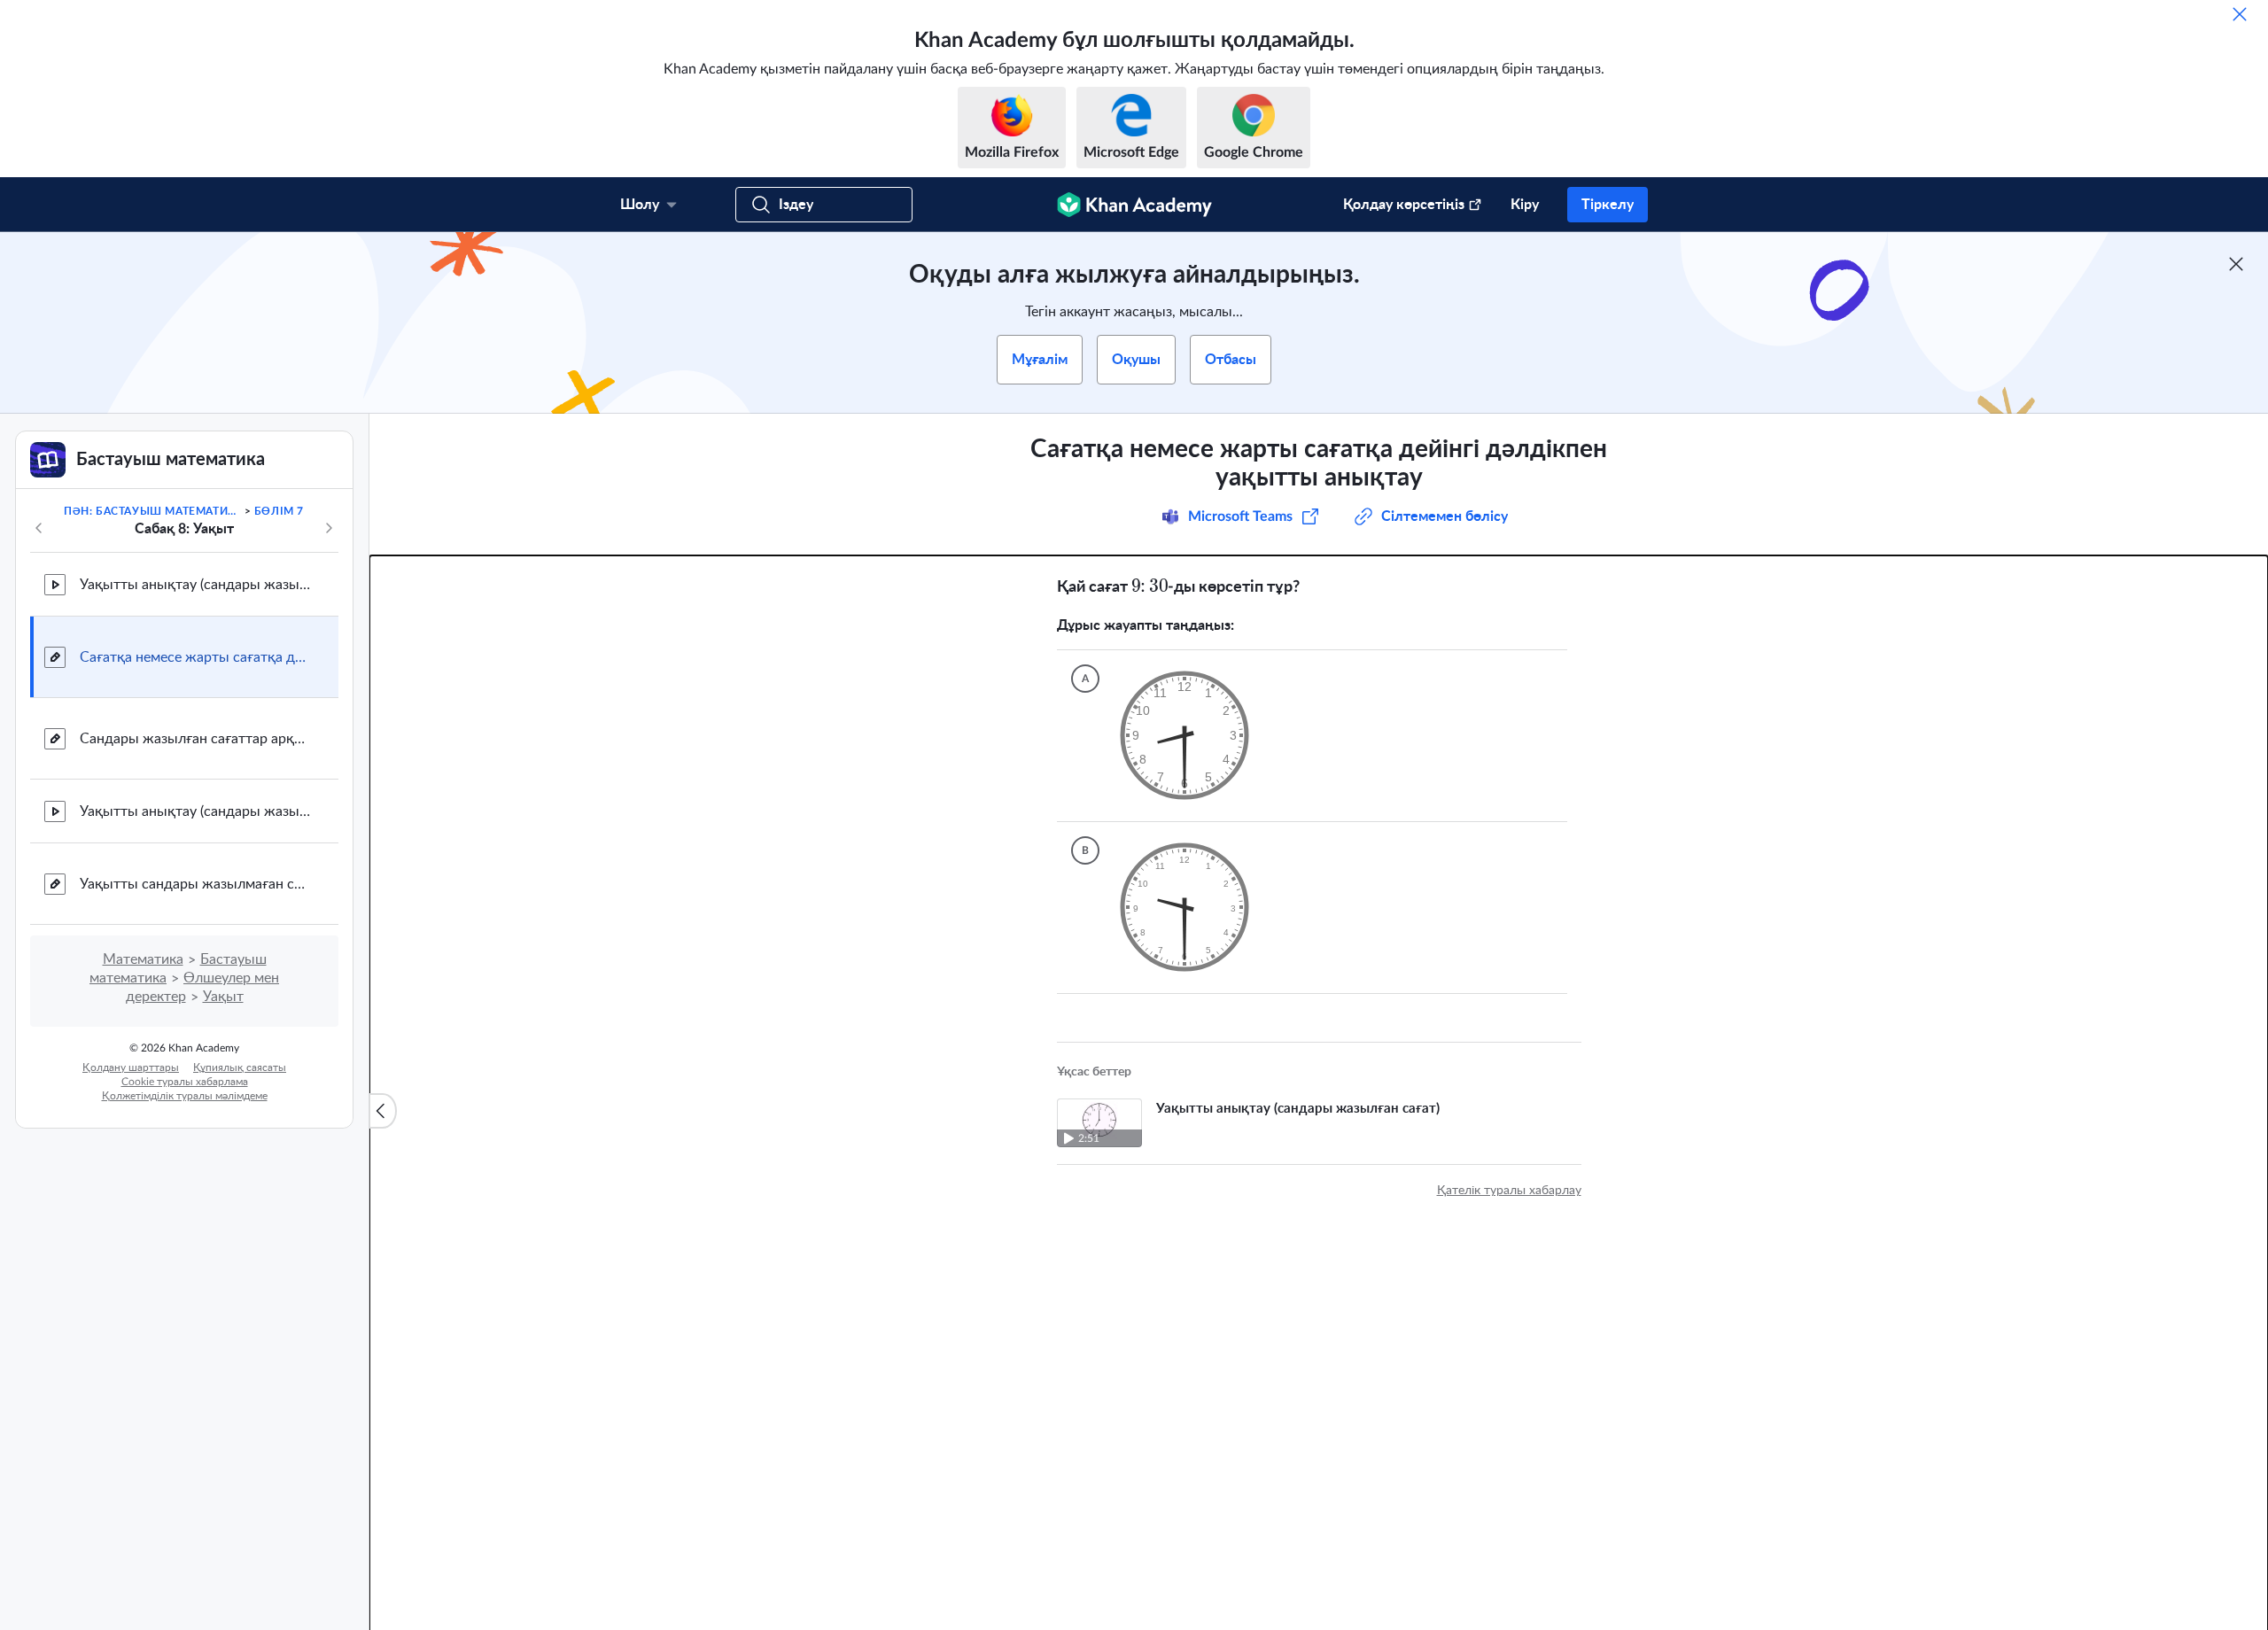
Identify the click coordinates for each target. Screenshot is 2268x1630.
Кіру (1525, 205)
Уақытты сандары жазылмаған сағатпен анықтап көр (195, 884)
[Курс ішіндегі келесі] (329, 528)
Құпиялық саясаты (240, 1067)
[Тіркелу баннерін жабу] (2236, 264)
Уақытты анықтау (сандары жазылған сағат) (195, 585)
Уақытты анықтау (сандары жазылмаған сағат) (195, 811)
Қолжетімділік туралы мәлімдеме (185, 1096)
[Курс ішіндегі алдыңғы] (39, 528)
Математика (143, 959)
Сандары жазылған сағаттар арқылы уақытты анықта (195, 739)
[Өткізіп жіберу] (2240, 14)
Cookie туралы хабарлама (185, 1082)
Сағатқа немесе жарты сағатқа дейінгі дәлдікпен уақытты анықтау (195, 657)
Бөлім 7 (279, 511)
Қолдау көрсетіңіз (1404, 205)
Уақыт (223, 997)
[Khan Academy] (1134, 205)
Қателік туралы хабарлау (1509, 1191)
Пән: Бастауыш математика (152, 511)
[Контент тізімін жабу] (383, 1111)
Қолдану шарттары (131, 1067)
